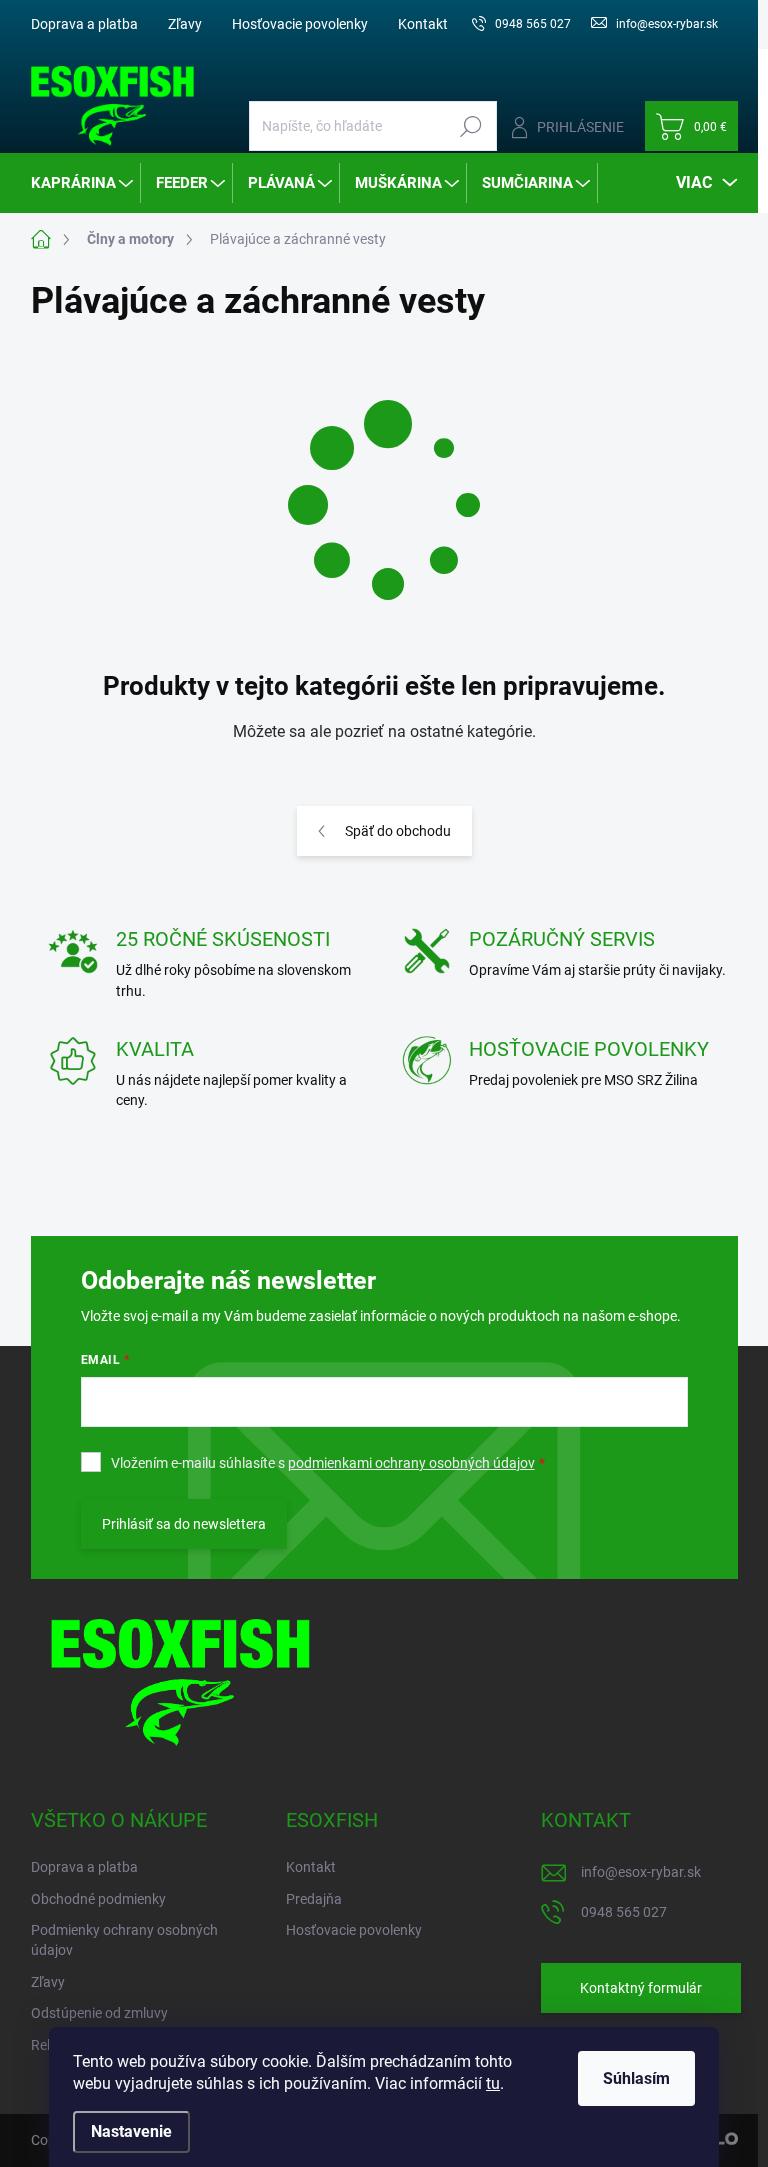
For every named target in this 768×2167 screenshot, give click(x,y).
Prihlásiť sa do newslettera (184, 1524)
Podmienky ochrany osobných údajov (124, 1940)
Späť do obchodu (398, 831)
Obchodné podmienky (98, 1899)
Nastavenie (131, 2131)
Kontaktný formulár (641, 1988)
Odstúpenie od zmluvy (99, 2013)
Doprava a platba (84, 24)
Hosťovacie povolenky (300, 24)
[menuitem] (83, 183)
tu (493, 2083)
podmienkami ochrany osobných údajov (411, 1463)
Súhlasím (636, 2078)
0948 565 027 (624, 1912)
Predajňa (314, 1899)
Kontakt (423, 24)
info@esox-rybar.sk (641, 1872)
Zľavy (185, 24)
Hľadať (471, 126)
